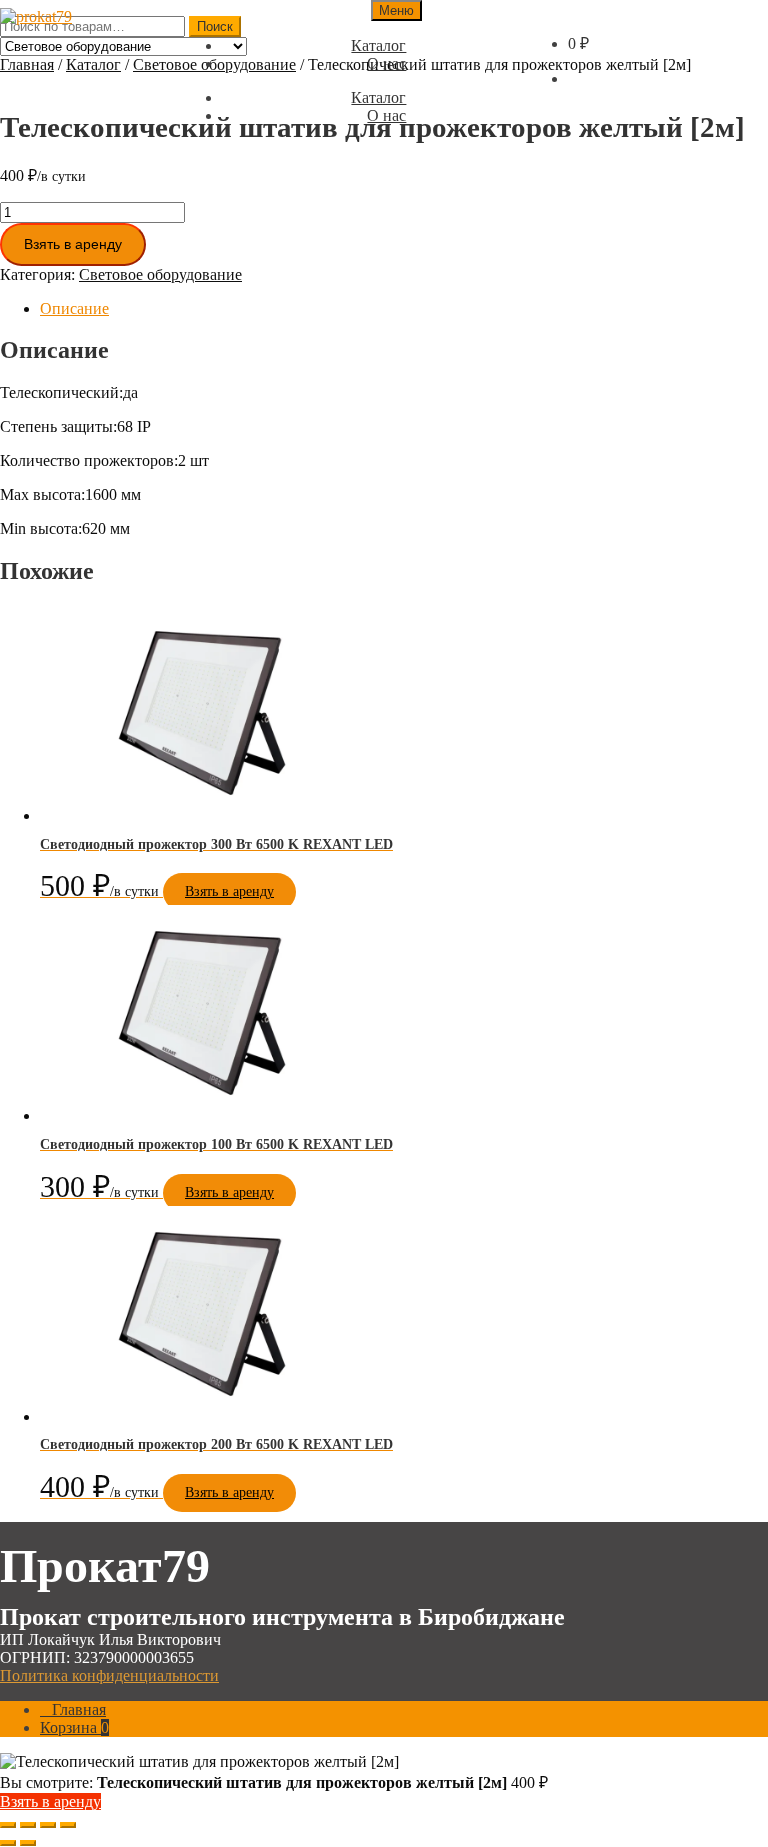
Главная (27, 64)
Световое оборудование (160, 274)
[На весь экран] (28, 1825)
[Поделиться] (48, 1825)
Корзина (74, 1727)
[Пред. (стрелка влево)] (8, 1843)
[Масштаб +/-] (8, 1825)
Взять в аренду (73, 244)
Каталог (93, 64)
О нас (386, 63)
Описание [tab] (74, 308)
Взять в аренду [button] (229, 891)
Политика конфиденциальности (109, 1675)
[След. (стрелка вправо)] (28, 1843)
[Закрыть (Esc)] (68, 1825)
